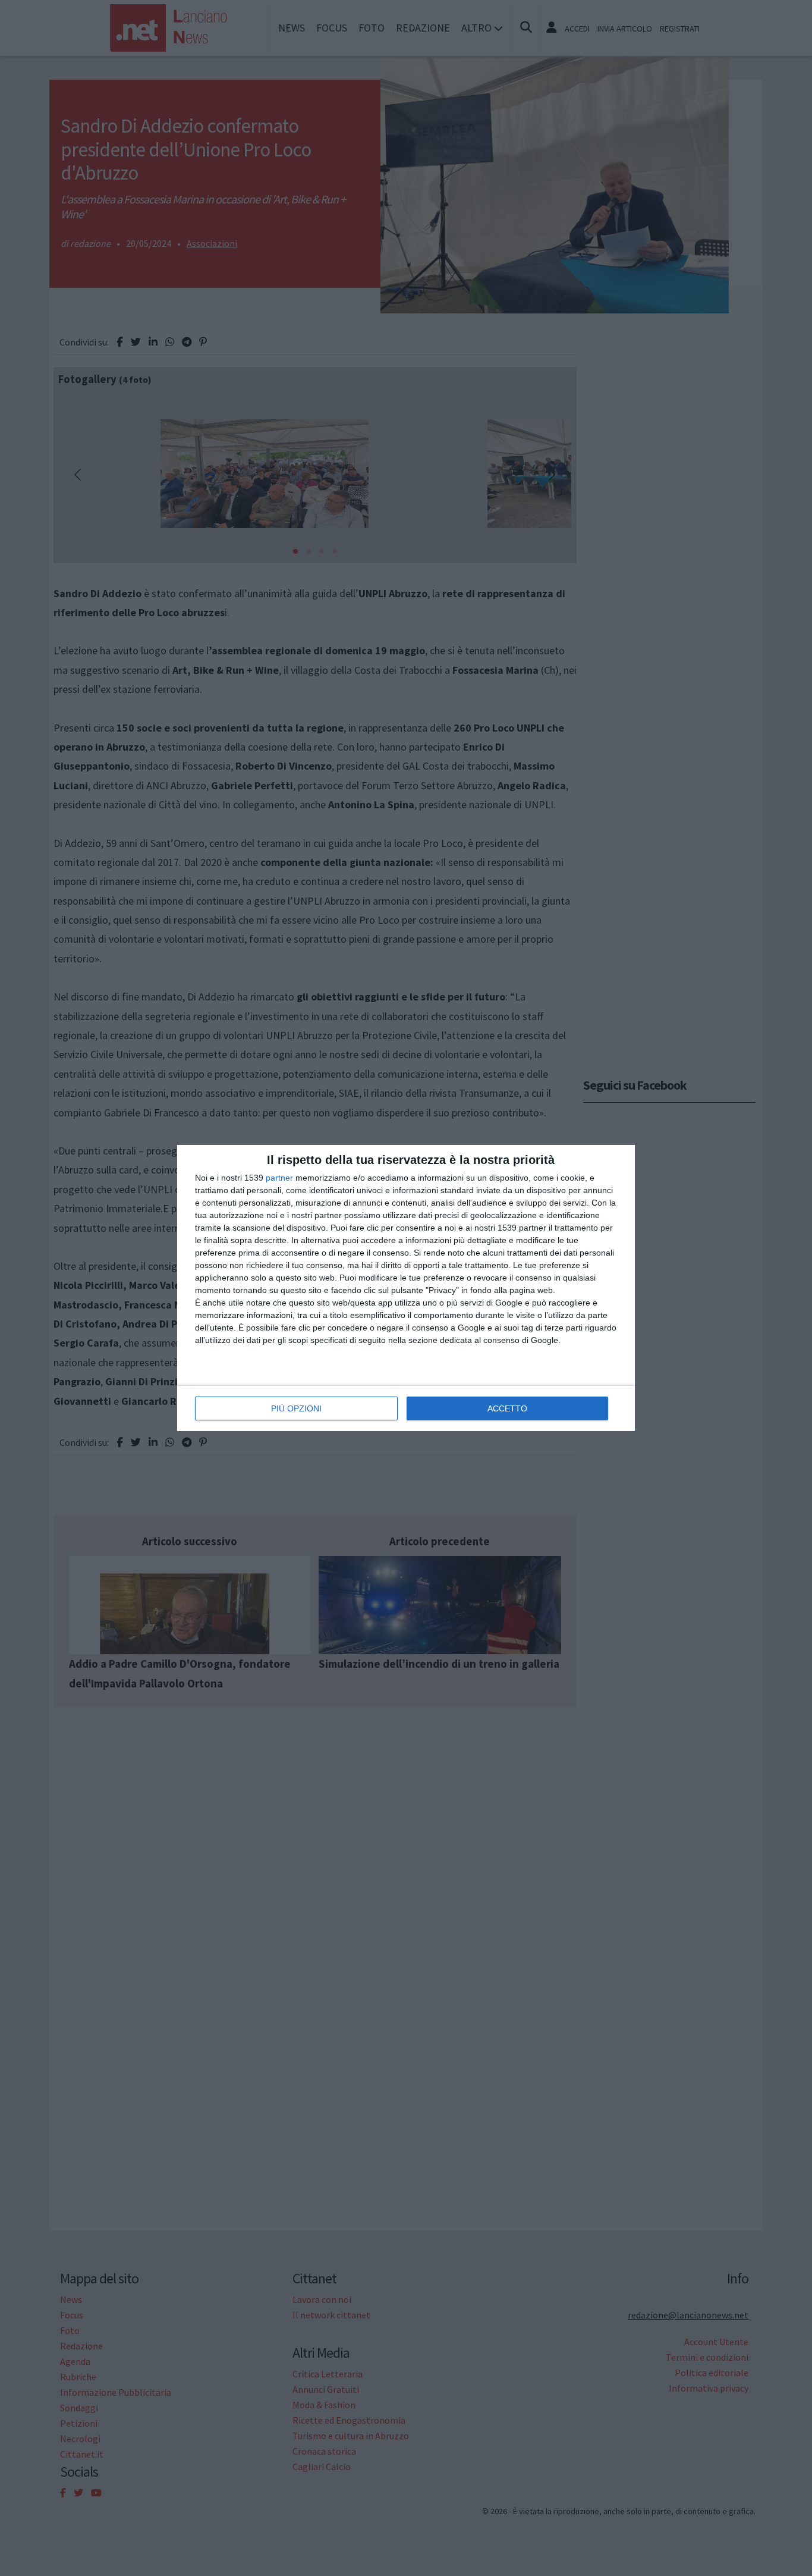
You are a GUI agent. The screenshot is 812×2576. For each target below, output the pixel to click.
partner (279, 1178)
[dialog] (406, 1288)
